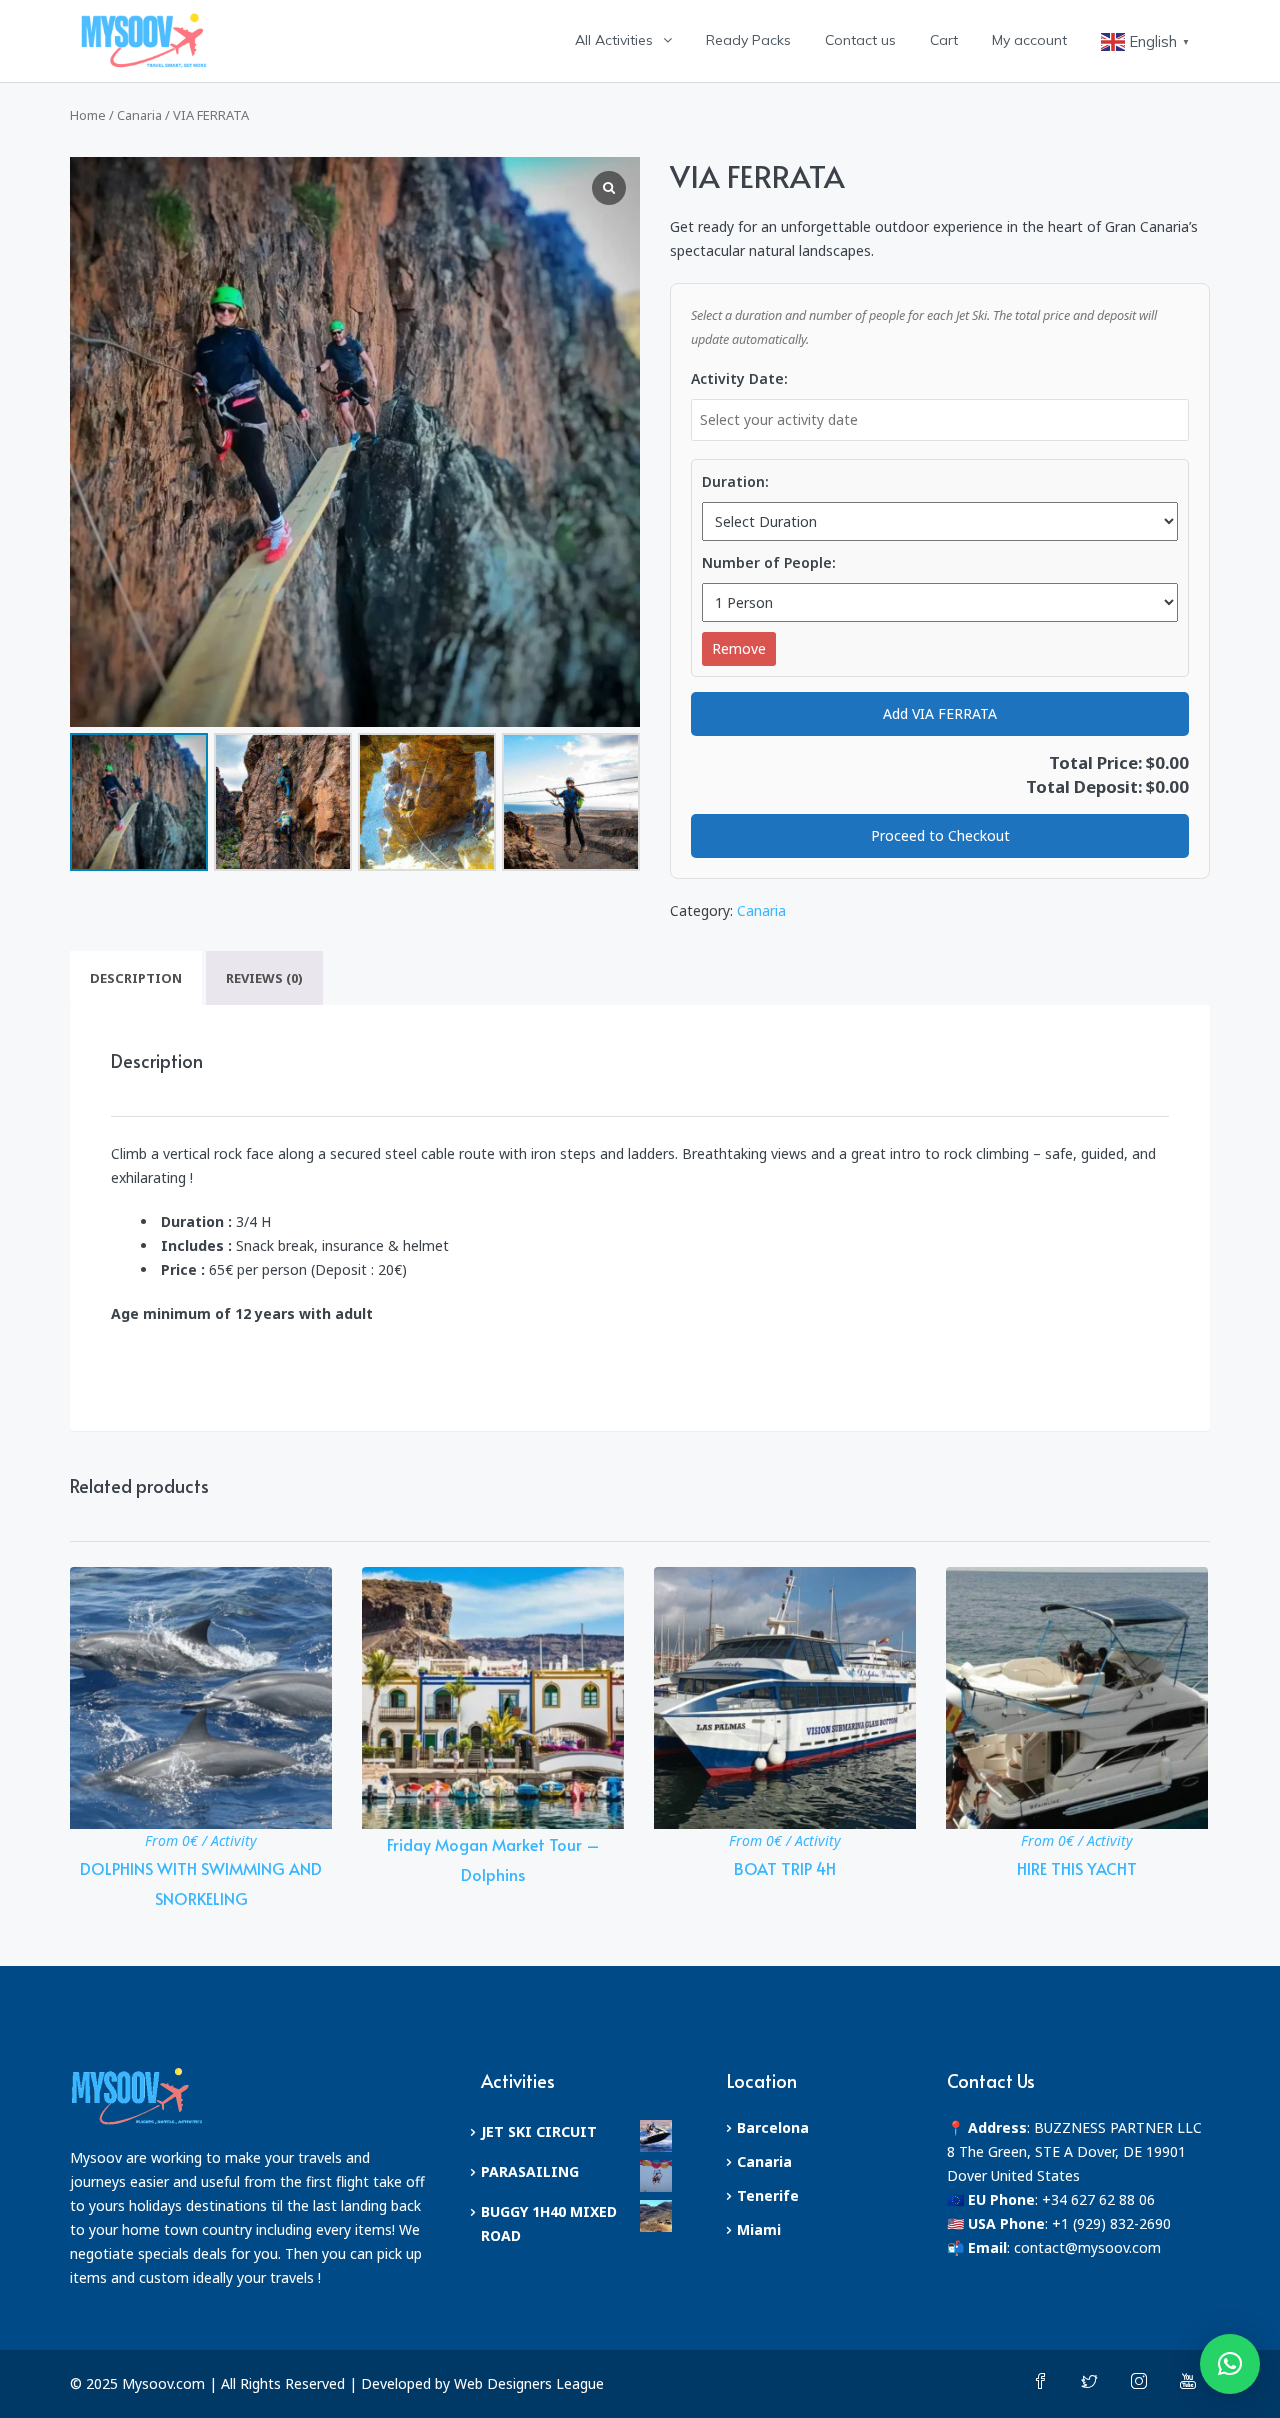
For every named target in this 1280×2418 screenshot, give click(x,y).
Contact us (860, 40)
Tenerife (768, 2195)
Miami (759, 2229)
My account (1029, 40)
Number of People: (769, 562)
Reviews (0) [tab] (264, 978)
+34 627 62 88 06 (1098, 2199)
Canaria (139, 115)
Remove (739, 648)
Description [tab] (136, 978)
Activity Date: (739, 378)
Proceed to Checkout (940, 835)
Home (88, 115)
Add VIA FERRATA (940, 713)
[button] (1230, 2364)
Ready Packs (748, 40)
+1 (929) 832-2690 (1111, 2223)
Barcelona (773, 2127)
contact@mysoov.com (1087, 2247)
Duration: (735, 481)
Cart (944, 40)
